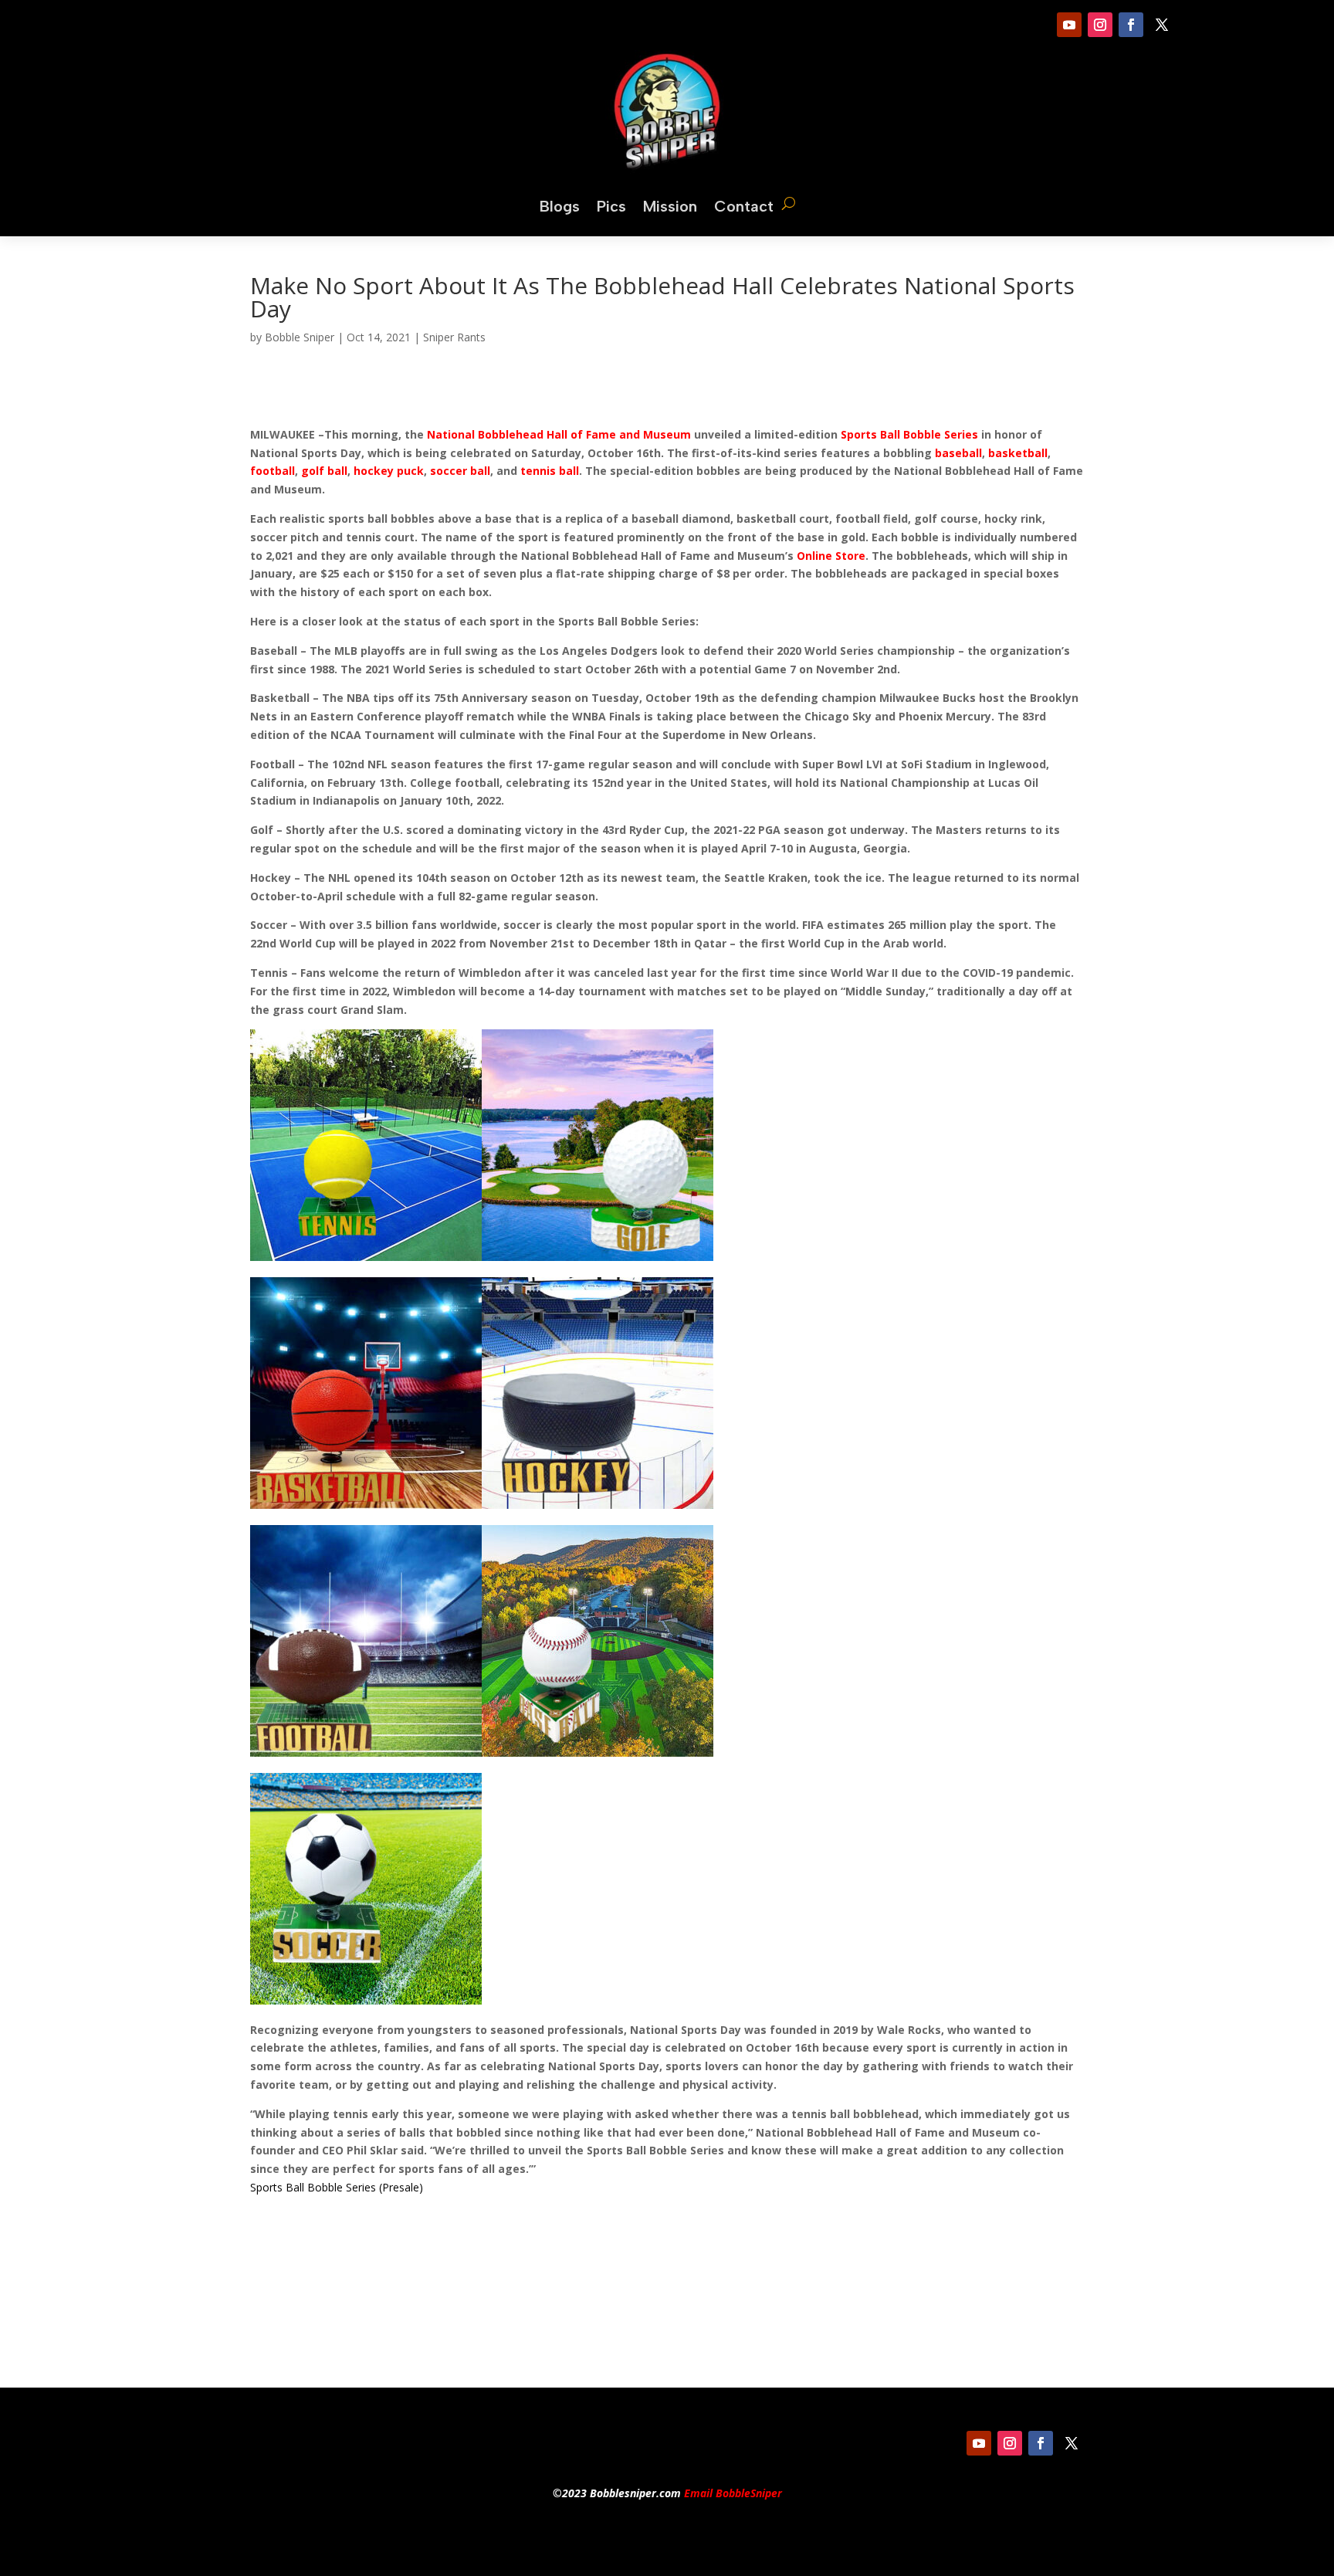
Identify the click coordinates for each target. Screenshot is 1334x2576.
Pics (611, 206)
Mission (670, 206)
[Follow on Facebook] (1131, 25)
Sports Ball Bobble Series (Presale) (337, 2187)
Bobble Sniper (300, 337)
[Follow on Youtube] (1069, 25)
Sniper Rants (454, 337)
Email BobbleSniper (733, 2493)
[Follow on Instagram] (1100, 25)
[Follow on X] (1162, 25)
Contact (744, 206)
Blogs (560, 206)
